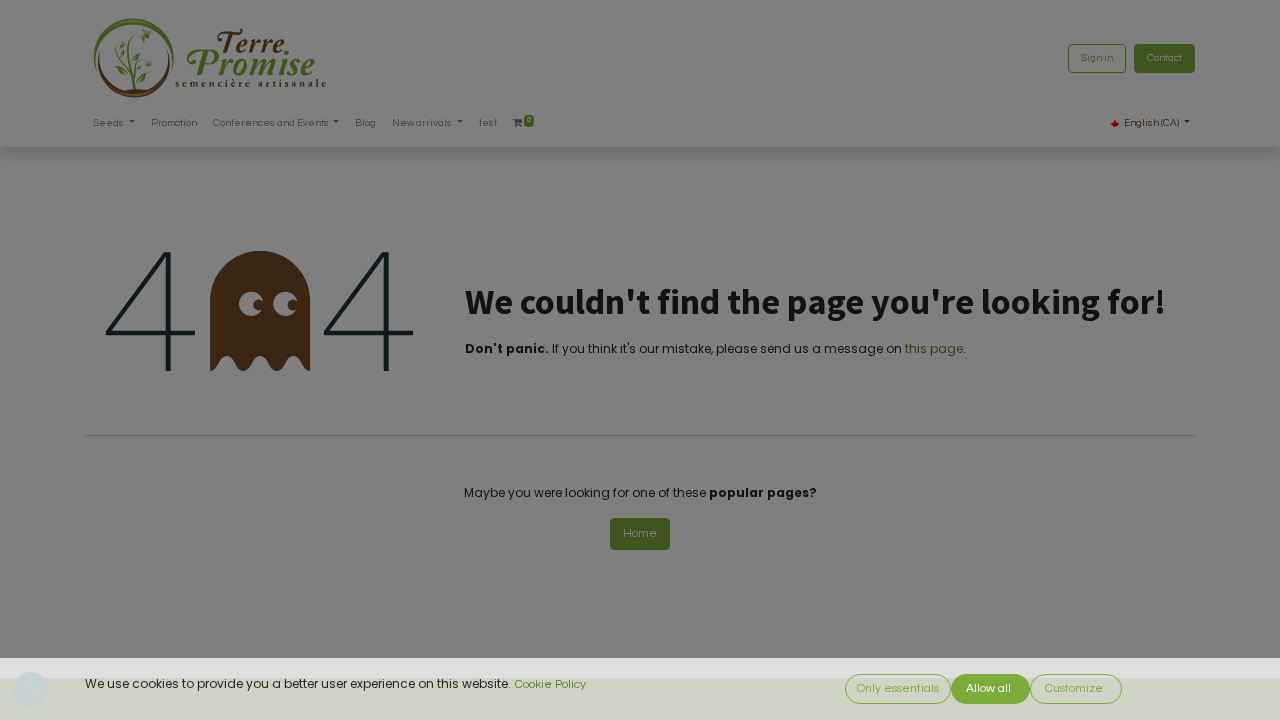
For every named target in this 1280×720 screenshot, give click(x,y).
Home (640, 533)
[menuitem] (174, 123)
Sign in (1097, 58)
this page (934, 348)
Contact (1164, 58)
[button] (898, 689)
